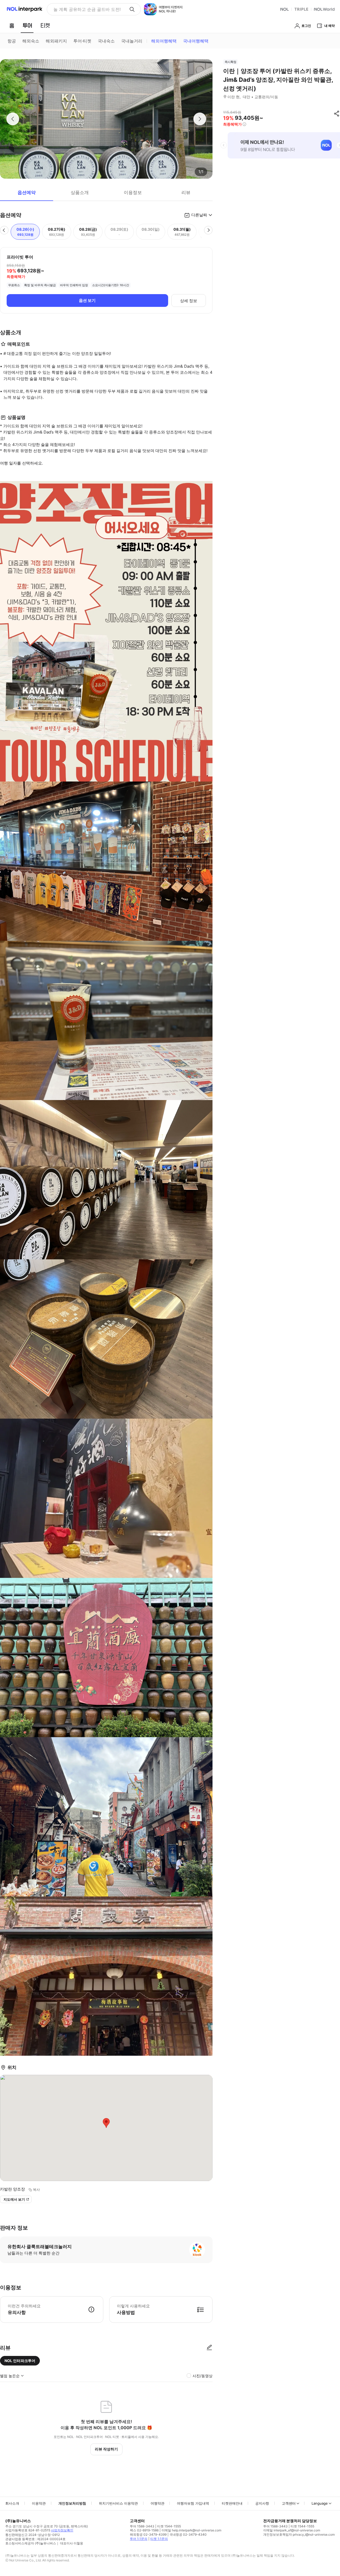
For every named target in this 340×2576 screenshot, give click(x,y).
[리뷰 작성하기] (209, 2348)
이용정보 (133, 192)
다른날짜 (199, 215)
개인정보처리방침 (72, 2503)
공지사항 (262, 2503)
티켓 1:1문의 (159, 2539)
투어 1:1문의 (139, 2539)
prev (224, 145)
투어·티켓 (82, 41)
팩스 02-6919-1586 (144, 2530)
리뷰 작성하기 (106, 2449)
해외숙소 (31, 41)
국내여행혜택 (196, 41)
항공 (12, 41)
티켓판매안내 (232, 2503)
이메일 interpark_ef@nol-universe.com (292, 2530)
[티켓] (45, 25)
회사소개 (12, 2503)
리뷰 (186, 192)
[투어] (27, 25)
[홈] (12, 25)
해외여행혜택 (164, 41)
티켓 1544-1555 (169, 2526)
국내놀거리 (132, 41)
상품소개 (80, 192)
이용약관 (39, 2503)
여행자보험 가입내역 (193, 2503)
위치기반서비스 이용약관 (118, 2503)
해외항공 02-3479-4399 (148, 2534)
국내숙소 (106, 41)
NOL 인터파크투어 (20, 2361)
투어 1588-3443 (142, 2526)
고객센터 (289, 2503)
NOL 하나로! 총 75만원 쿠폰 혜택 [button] (85, 9)
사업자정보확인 (62, 2530)
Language (320, 2503)
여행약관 (158, 2503)
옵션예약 (27, 192)
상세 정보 (189, 301)
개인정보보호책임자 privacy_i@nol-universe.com (299, 2534)
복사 (36, 2189)
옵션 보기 (87, 300)
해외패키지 (56, 41)
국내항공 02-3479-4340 (188, 2534)
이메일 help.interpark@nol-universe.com (191, 2530)
